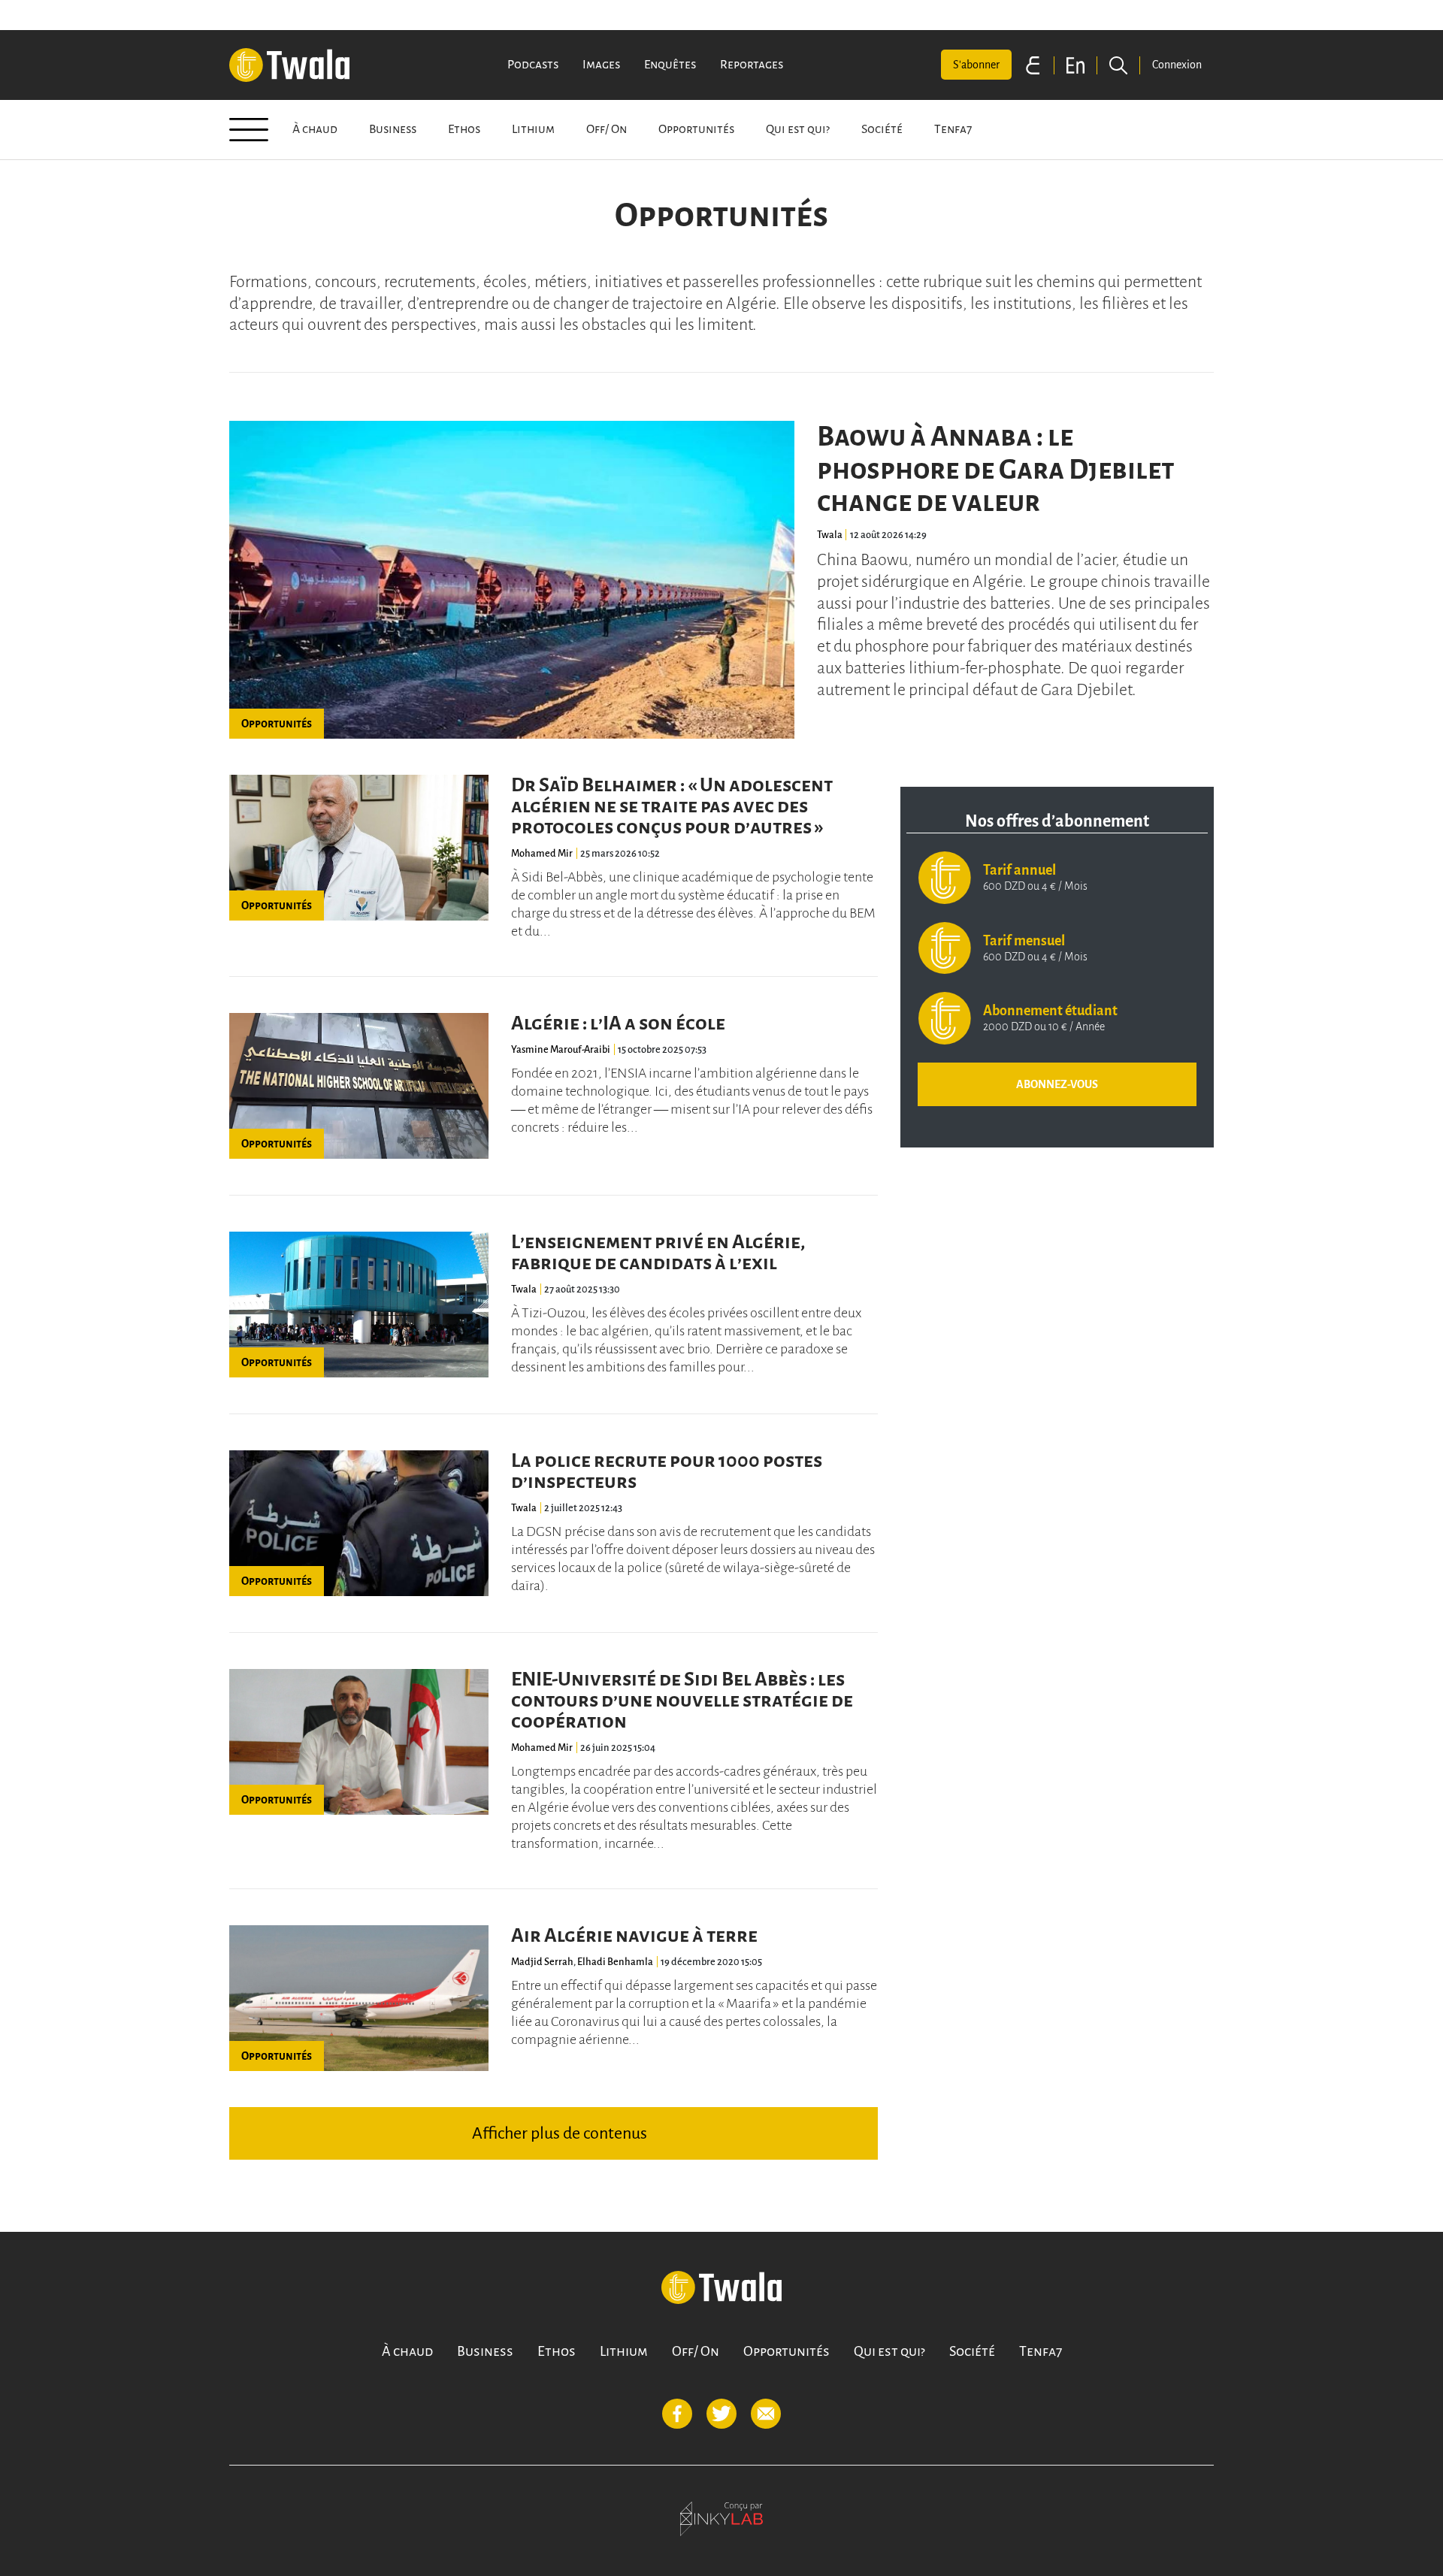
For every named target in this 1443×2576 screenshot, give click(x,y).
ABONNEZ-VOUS (1057, 1084)
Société (882, 129)
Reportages (752, 65)
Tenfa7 (953, 129)
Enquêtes (670, 65)
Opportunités (696, 129)
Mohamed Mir (542, 853)
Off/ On (607, 129)
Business (393, 129)
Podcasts (533, 65)
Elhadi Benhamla (615, 1962)
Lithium (533, 129)
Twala (830, 535)
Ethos (464, 129)
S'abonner (976, 65)
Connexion (1177, 65)
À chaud (315, 129)
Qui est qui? (798, 129)
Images (601, 65)
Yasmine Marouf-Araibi (561, 1049)
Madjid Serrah (542, 1962)
